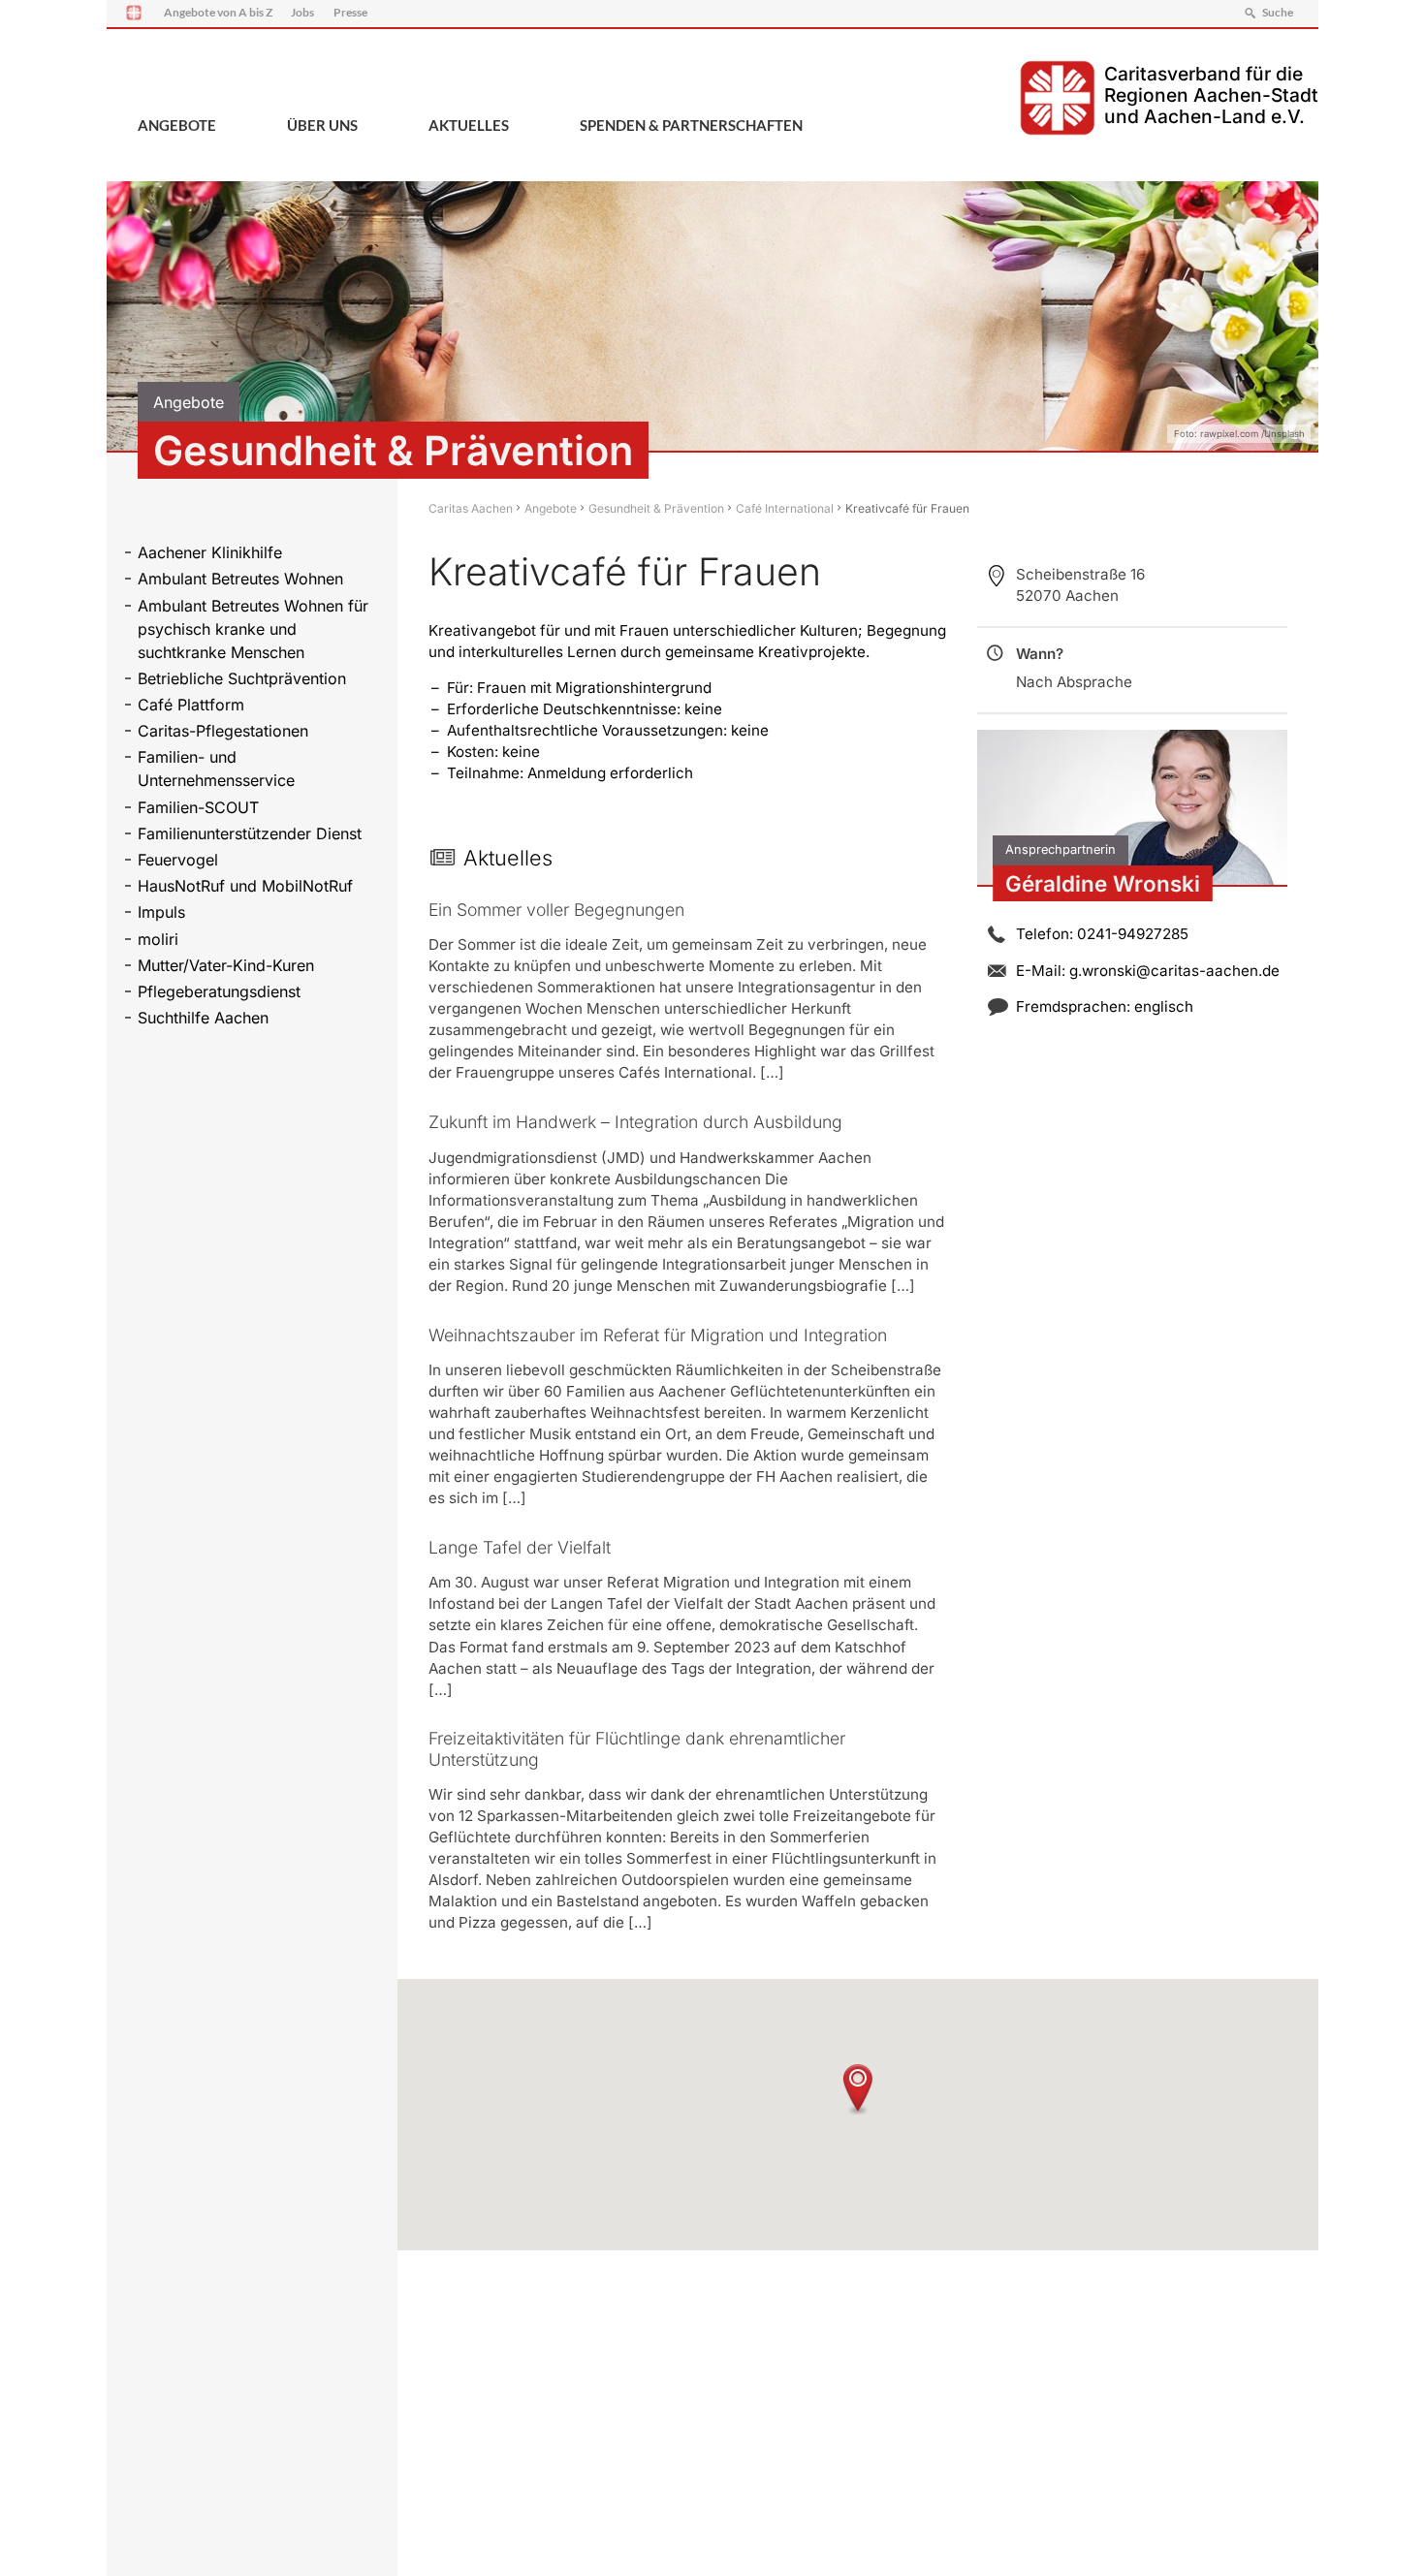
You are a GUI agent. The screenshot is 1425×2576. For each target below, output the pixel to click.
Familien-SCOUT (198, 807)
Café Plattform (191, 705)
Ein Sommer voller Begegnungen (556, 910)
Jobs (302, 12)
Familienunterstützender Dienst (250, 833)
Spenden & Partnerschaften (691, 125)
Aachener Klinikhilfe (210, 552)
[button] (858, 2089)
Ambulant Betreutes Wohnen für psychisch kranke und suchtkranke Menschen (253, 629)
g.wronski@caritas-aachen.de (1174, 971)
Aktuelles (469, 125)
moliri (158, 939)
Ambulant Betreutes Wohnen (240, 579)
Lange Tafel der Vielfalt (520, 1547)
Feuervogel (178, 860)
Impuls (161, 912)
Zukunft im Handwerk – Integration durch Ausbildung (635, 1122)
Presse (350, 12)
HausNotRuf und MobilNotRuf (245, 886)
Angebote (177, 125)
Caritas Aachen (471, 508)
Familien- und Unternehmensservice (216, 769)
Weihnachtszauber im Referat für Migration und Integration (658, 1335)
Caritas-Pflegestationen (223, 731)
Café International (785, 508)
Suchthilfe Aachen (203, 1018)
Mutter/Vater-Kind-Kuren (226, 965)
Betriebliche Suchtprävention (242, 678)
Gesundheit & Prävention (656, 508)
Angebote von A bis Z (218, 12)
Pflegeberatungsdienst (219, 991)
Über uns (322, 125)
